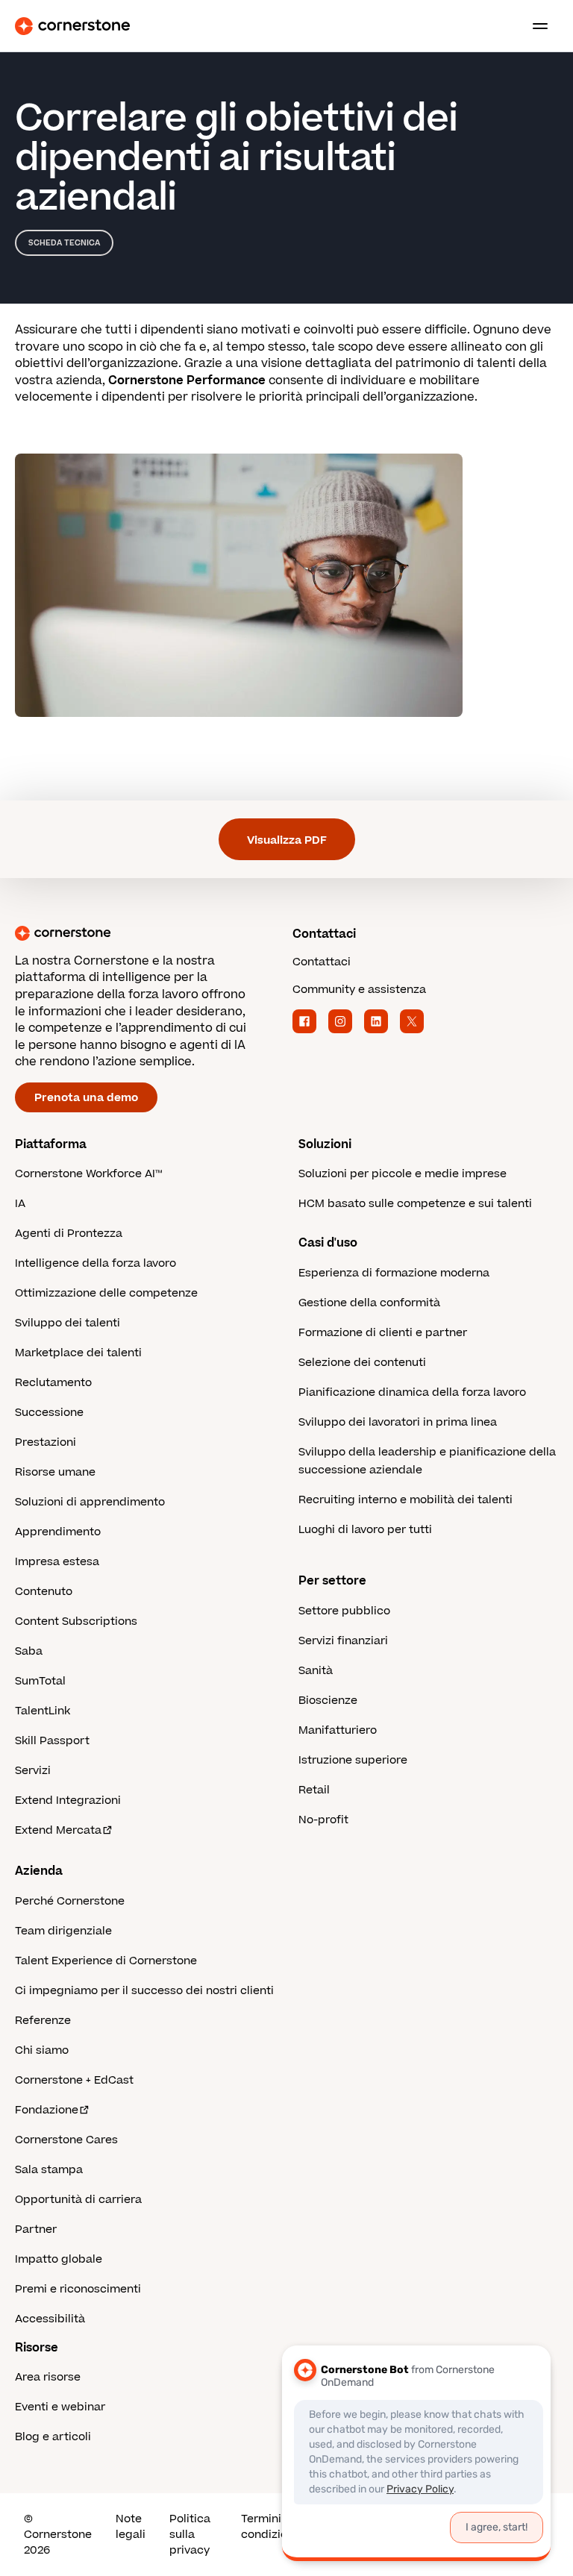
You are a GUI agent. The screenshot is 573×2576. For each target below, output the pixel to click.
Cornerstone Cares (66, 2140)
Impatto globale (59, 2259)
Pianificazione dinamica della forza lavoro (412, 1392)
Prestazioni (46, 1442)
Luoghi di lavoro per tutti (365, 1530)
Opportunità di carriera (78, 2200)
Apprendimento (58, 1532)
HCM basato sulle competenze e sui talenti (415, 1204)
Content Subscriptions (76, 1621)
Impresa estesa (57, 1562)
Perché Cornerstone (70, 1901)
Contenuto (44, 1592)
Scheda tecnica (64, 243)
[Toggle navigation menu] (534, 26)
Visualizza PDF (287, 840)
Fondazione (47, 2110)
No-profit (323, 1820)
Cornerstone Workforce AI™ (88, 1174)
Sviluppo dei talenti (68, 1323)
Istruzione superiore (353, 1760)
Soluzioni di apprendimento (90, 1502)
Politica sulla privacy (190, 2535)
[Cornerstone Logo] (72, 26)
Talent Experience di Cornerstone (106, 1961)
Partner (36, 2229)
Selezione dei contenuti (362, 1363)
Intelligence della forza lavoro (95, 1263)
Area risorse (48, 2377)
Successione (49, 1413)
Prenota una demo (86, 1098)
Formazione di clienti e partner (383, 1333)
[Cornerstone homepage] (148, 933)
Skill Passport (52, 1741)
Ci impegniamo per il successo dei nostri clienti (144, 1991)
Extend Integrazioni (68, 1801)
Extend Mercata (58, 1830)
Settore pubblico (344, 1611)
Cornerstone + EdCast (74, 2080)
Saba (29, 1651)
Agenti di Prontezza (69, 1234)
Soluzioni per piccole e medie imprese (403, 1174)
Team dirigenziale (63, 1931)
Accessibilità (50, 2319)
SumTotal (40, 1681)
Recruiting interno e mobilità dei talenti (406, 1500)
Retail (314, 1790)
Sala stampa (49, 2170)
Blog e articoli (53, 2437)
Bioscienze (328, 1701)
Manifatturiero (338, 1730)
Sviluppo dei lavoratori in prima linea (398, 1422)
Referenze (43, 2021)
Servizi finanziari (343, 1641)
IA (20, 1204)
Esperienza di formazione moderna (394, 1273)
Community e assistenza (359, 990)
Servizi (33, 1771)
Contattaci (322, 962)
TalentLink (43, 1711)
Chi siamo (42, 2050)
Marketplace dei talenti (78, 1353)
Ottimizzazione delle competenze (106, 1293)
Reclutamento (53, 1383)
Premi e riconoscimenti (78, 2289)
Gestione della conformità (369, 1303)
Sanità (316, 1671)
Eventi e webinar (60, 2407)
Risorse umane (55, 1472)
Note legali (131, 2527)
